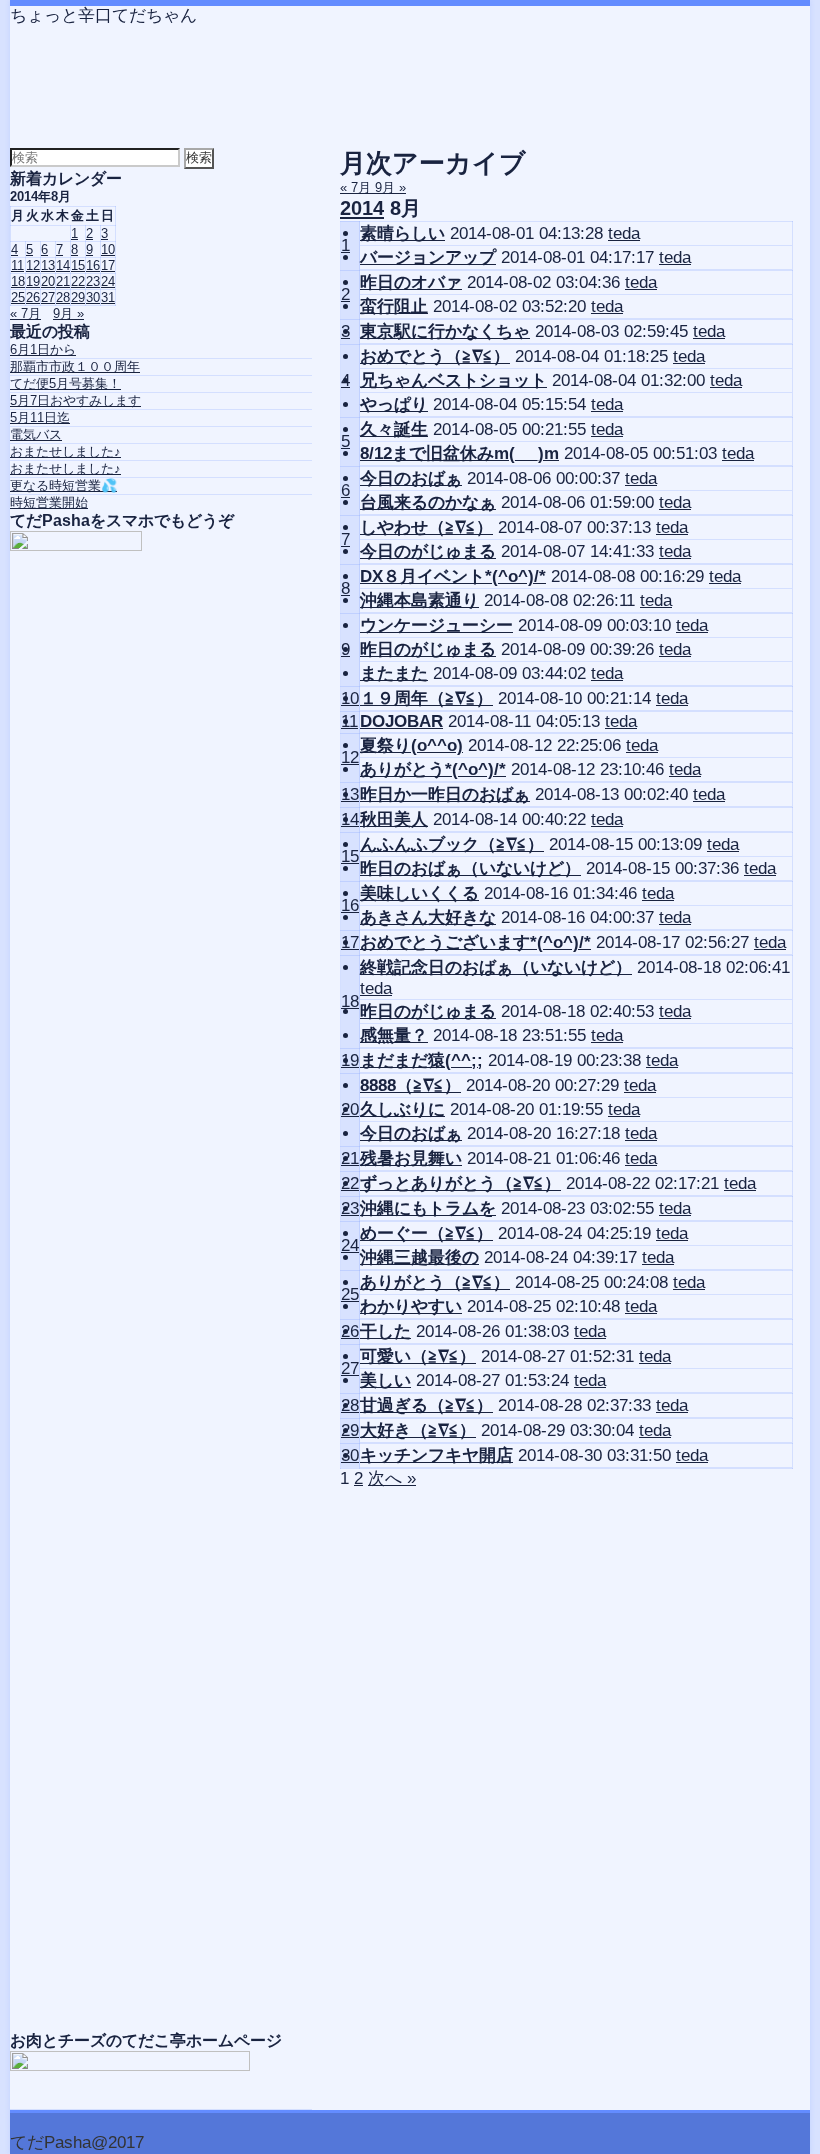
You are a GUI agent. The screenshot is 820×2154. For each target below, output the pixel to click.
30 (350, 1455)
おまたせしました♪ (65, 451)
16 (350, 905)
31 (108, 297)
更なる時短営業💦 (63, 485)
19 (350, 1060)
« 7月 (357, 187)
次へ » (392, 1478)
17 (350, 942)
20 (350, 1109)
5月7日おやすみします (75, 400)
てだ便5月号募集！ (65, 383)
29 (350, 1430)
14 (350, 819)
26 (350, 1331)
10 (350, 698)
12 (350, 757)
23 (350, 1208)
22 (350, 1183)
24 (350, 1245)
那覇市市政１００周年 (75, 366)
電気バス (36, 434)
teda (624, 233)
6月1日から (43, 349)
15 (350, 856)
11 (349, 721)
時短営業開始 (49, 502)
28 (350, 1405)
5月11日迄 (40, 417)
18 (350, 1001)
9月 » (390, 187)
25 (350, 1294)
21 (350, 1158)
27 (350, 1368)
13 (350, 794)
